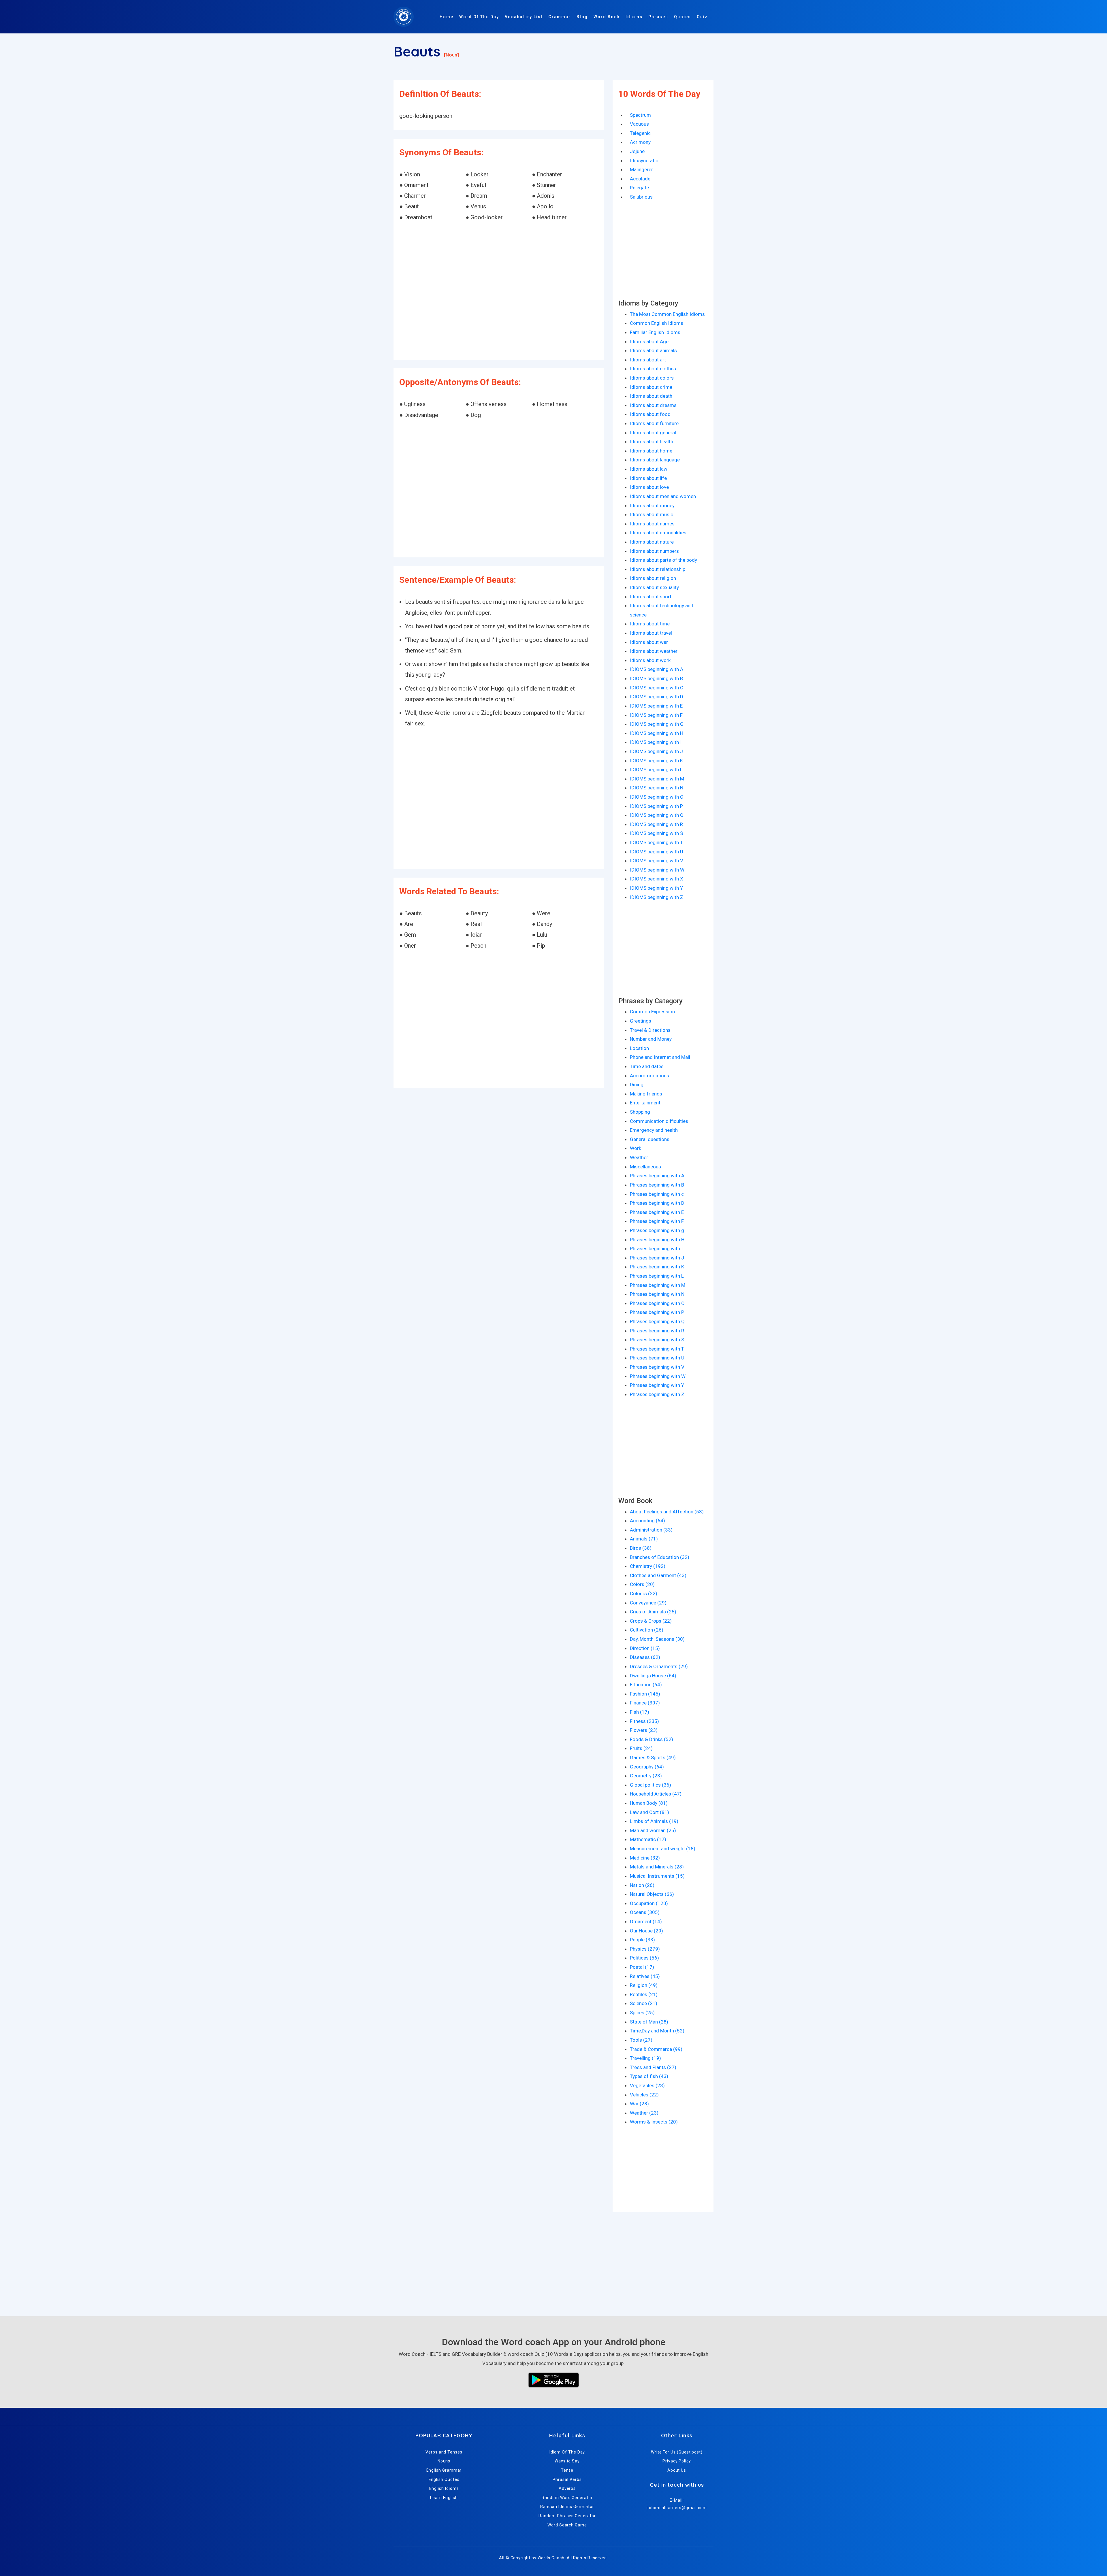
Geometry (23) (646, 1776)
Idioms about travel (651, 633)
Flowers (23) (644, 1730)
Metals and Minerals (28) (657, 1867)
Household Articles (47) (656, 1794)
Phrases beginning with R (657, 1331)
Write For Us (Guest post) (677, 2452)
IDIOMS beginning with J (656, 751)
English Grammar (444, 2470)
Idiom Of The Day (567, 2452)
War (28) (639, 2104)
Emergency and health (654, 1130)
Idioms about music (652, 514)
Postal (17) (642, 1967)
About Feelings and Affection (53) (667, 1512)
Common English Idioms (657, 323)
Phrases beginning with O (657, 1303)
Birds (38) (641, 1548)
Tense (567, 2470)
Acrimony (640, 142)
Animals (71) (644, 1539)
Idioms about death (651, 396)
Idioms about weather (654, 651)
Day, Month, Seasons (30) (657, 1639)
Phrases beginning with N (657, 1294)
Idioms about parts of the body (663, 560)
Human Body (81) (649, 1803)
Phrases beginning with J (657, 1258)
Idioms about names (652, 524)
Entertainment (645, 1103)
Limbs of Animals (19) (654, 1821)
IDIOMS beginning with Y (656, 888)
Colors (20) (642, 1584)
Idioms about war (649, 642)
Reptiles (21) (644, 1994)
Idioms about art (648, 360)
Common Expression (652, 1012)
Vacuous (639, 124)
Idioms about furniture (654, 423)
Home (447, 17)
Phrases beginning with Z (657, 1394)
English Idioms (444, 2488)
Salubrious (641, 197)
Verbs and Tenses (444, 2452)
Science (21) (644, 2003)
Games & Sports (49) (653, 1757)
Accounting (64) (647, 1521)
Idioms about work (650, 660)
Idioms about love (649, 487)
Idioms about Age (649, 342)
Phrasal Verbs (567, 2479)
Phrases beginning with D (657, 1203)
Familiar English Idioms (655, 332)
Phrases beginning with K (657, 1267)
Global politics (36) (651, 1785)
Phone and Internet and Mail (660, 1057)
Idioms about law (649, 469)
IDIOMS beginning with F (656, 715)
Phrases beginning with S (657, 1340)
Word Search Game (567, 2525)
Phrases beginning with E (657, 1212)
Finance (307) (645, 1703)
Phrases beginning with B (657, 1185)
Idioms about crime (651, 387)
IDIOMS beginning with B (656, 678)
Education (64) (646, 1685)
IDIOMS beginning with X (657, 879)
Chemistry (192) (648, 1566)
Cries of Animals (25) (653, 1612)
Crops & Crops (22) (651, 1621)
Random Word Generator (567, 2498)
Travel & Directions (650, 1030)
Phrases (658, 17)
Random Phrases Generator (567, 2516)
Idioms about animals (653, 350)
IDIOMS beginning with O (657, 797)
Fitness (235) (644, 1721)
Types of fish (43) (649, 2076)
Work (636, 1148)
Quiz (702, 17)
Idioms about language (655, 460)
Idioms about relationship (658, 569)
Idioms (634, 17)
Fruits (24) (641, 1748)
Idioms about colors (652, 378)
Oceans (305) (645, 1912)
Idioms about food (650, 414)
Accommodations (649, 1076)
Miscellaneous (645, 1167)
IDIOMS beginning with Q (657, 815)
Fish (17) (640, 1712)
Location (639, 1048)
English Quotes (444, 2479)
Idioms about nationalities (658, 533)
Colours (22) (644, 1594)
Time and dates (647, 1066)
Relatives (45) (645, 1976)
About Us (677, 2470)
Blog (582, 17)
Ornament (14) (646, 1921)
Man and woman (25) (653, 1830)
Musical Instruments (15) (657, 1876)
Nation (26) (642, 1885)
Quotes (683, 17)
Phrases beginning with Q (657, 1321)
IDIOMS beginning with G (657, 724)
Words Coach (551, 2558)
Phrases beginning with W (658, 1376)
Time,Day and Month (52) (657, 2031)
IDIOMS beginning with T (656, 842)
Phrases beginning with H (657, 1240)
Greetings (641, 1021)
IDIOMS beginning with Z (657, 897)
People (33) (642, 1940)
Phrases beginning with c (657, 1194)
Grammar (560, 17)
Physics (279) (645, 1949)
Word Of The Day (479, 17)
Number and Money (651, 1039)
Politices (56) (644, 1958)
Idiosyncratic (644, 161)
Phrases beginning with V (657, 1367)
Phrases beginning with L (657, 1276)
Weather (639, 1157)
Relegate (639, 188)
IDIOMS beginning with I (656, 742)
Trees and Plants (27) (653, 2067)
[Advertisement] (499, 291)
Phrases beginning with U (657, 1358)
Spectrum (640, 115)
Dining (637, 1085)
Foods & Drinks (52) (652, 1739)
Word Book (607, 17)
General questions (650, 1139)
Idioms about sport (651, 597)
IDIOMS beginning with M (657, 779)
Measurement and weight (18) (663, 1849)
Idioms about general (653, 433)
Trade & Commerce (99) (656, 2049)
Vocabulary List (524, 17)
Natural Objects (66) (652, 1894)
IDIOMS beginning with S (656, 833)
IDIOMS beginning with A (657, 669)
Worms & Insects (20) (654, 2122)
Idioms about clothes (653, 369)
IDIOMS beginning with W (657, 870)
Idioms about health (652, 442)
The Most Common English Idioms (667, 314)
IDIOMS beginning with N (657, 788)
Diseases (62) (645, 1657)
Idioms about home (651, 451)
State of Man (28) (649, 2022)
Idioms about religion (653, 578)
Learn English (444, 2498)
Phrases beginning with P (657, 1312)
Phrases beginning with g (657, 1230)
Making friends (646, 1094)
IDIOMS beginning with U (657, 852)
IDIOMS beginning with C (657, 688)
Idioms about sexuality (654, 587)
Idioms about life (648, 478)
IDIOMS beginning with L (656, 770)
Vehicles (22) (644, 2095)
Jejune (637, 151)
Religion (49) (644, 1985)
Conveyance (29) (648, 1603)
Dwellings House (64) (653, 1676)
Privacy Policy (677, 2461)
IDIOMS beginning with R (656, 824)
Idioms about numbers (654, 551)
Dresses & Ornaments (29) (659, 1666)
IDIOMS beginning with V (657, 861)
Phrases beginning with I (656, 1249)
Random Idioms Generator (567, 2507)
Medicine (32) (645, 1858)
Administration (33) (651, 1530)
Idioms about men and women (663, 496)
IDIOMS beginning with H (657, 733)
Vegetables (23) (647, 2085)
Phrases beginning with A (657, 1176)
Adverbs (567, 2488)
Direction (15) (645, 1648)
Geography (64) (647, 1767)
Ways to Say (567, 2461)
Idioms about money (652, 506)
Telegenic (640, 133)
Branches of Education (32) (660, 1557)
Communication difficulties (659, 1121)
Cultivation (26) (647, 1630)
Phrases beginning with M (658, 1285)
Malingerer (641, 169)
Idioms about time (650, 624)
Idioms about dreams (653, 405)
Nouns (444, 2461)
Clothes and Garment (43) (658, 1575)
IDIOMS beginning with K (656, 761)
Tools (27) (641, 2040)
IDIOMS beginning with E (656, 706)
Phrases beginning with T (657, 1349)
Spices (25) (642, 2013)
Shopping (640, 1112)
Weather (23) (644, 2113)
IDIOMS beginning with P (656, 806)
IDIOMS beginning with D (657, 697)
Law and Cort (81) (649, 1812)
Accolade (640, 179)
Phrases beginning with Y (657, 1385)
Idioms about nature (652, 542)
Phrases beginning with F (657, 1221)
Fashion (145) (645, 1694)
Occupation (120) (649, 1903)
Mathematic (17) (648, 1839)
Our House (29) (646, 1931)
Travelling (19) (645, 2058)
